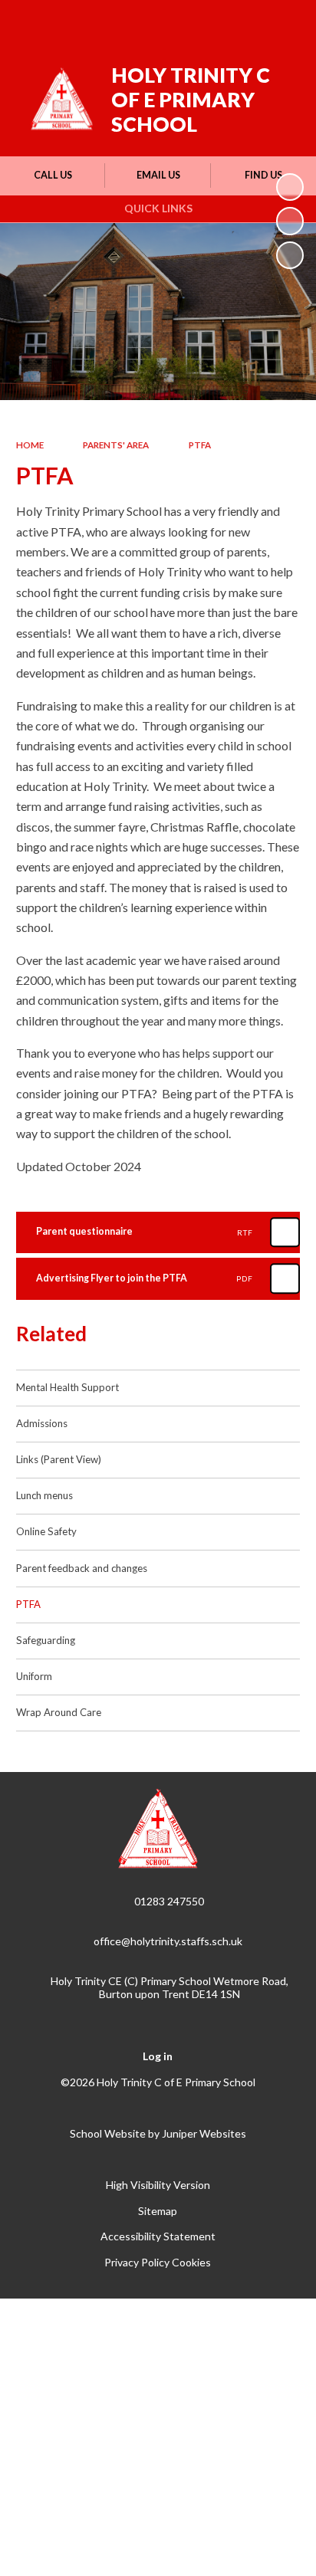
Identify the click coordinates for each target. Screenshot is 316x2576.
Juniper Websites (204, 2133)
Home (30, 445)
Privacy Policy (137, 2262)
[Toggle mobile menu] (285, 21)
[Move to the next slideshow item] (290, 255)
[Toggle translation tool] (206, 21)
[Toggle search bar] (245, 21)
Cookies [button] (191, 2262)
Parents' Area (116, 445)
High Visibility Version (158, 2185)
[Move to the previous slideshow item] (290, 221)
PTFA (200, 445)
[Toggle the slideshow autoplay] (290, 187)
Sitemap (158, 2211)
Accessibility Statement (158, 2236)
